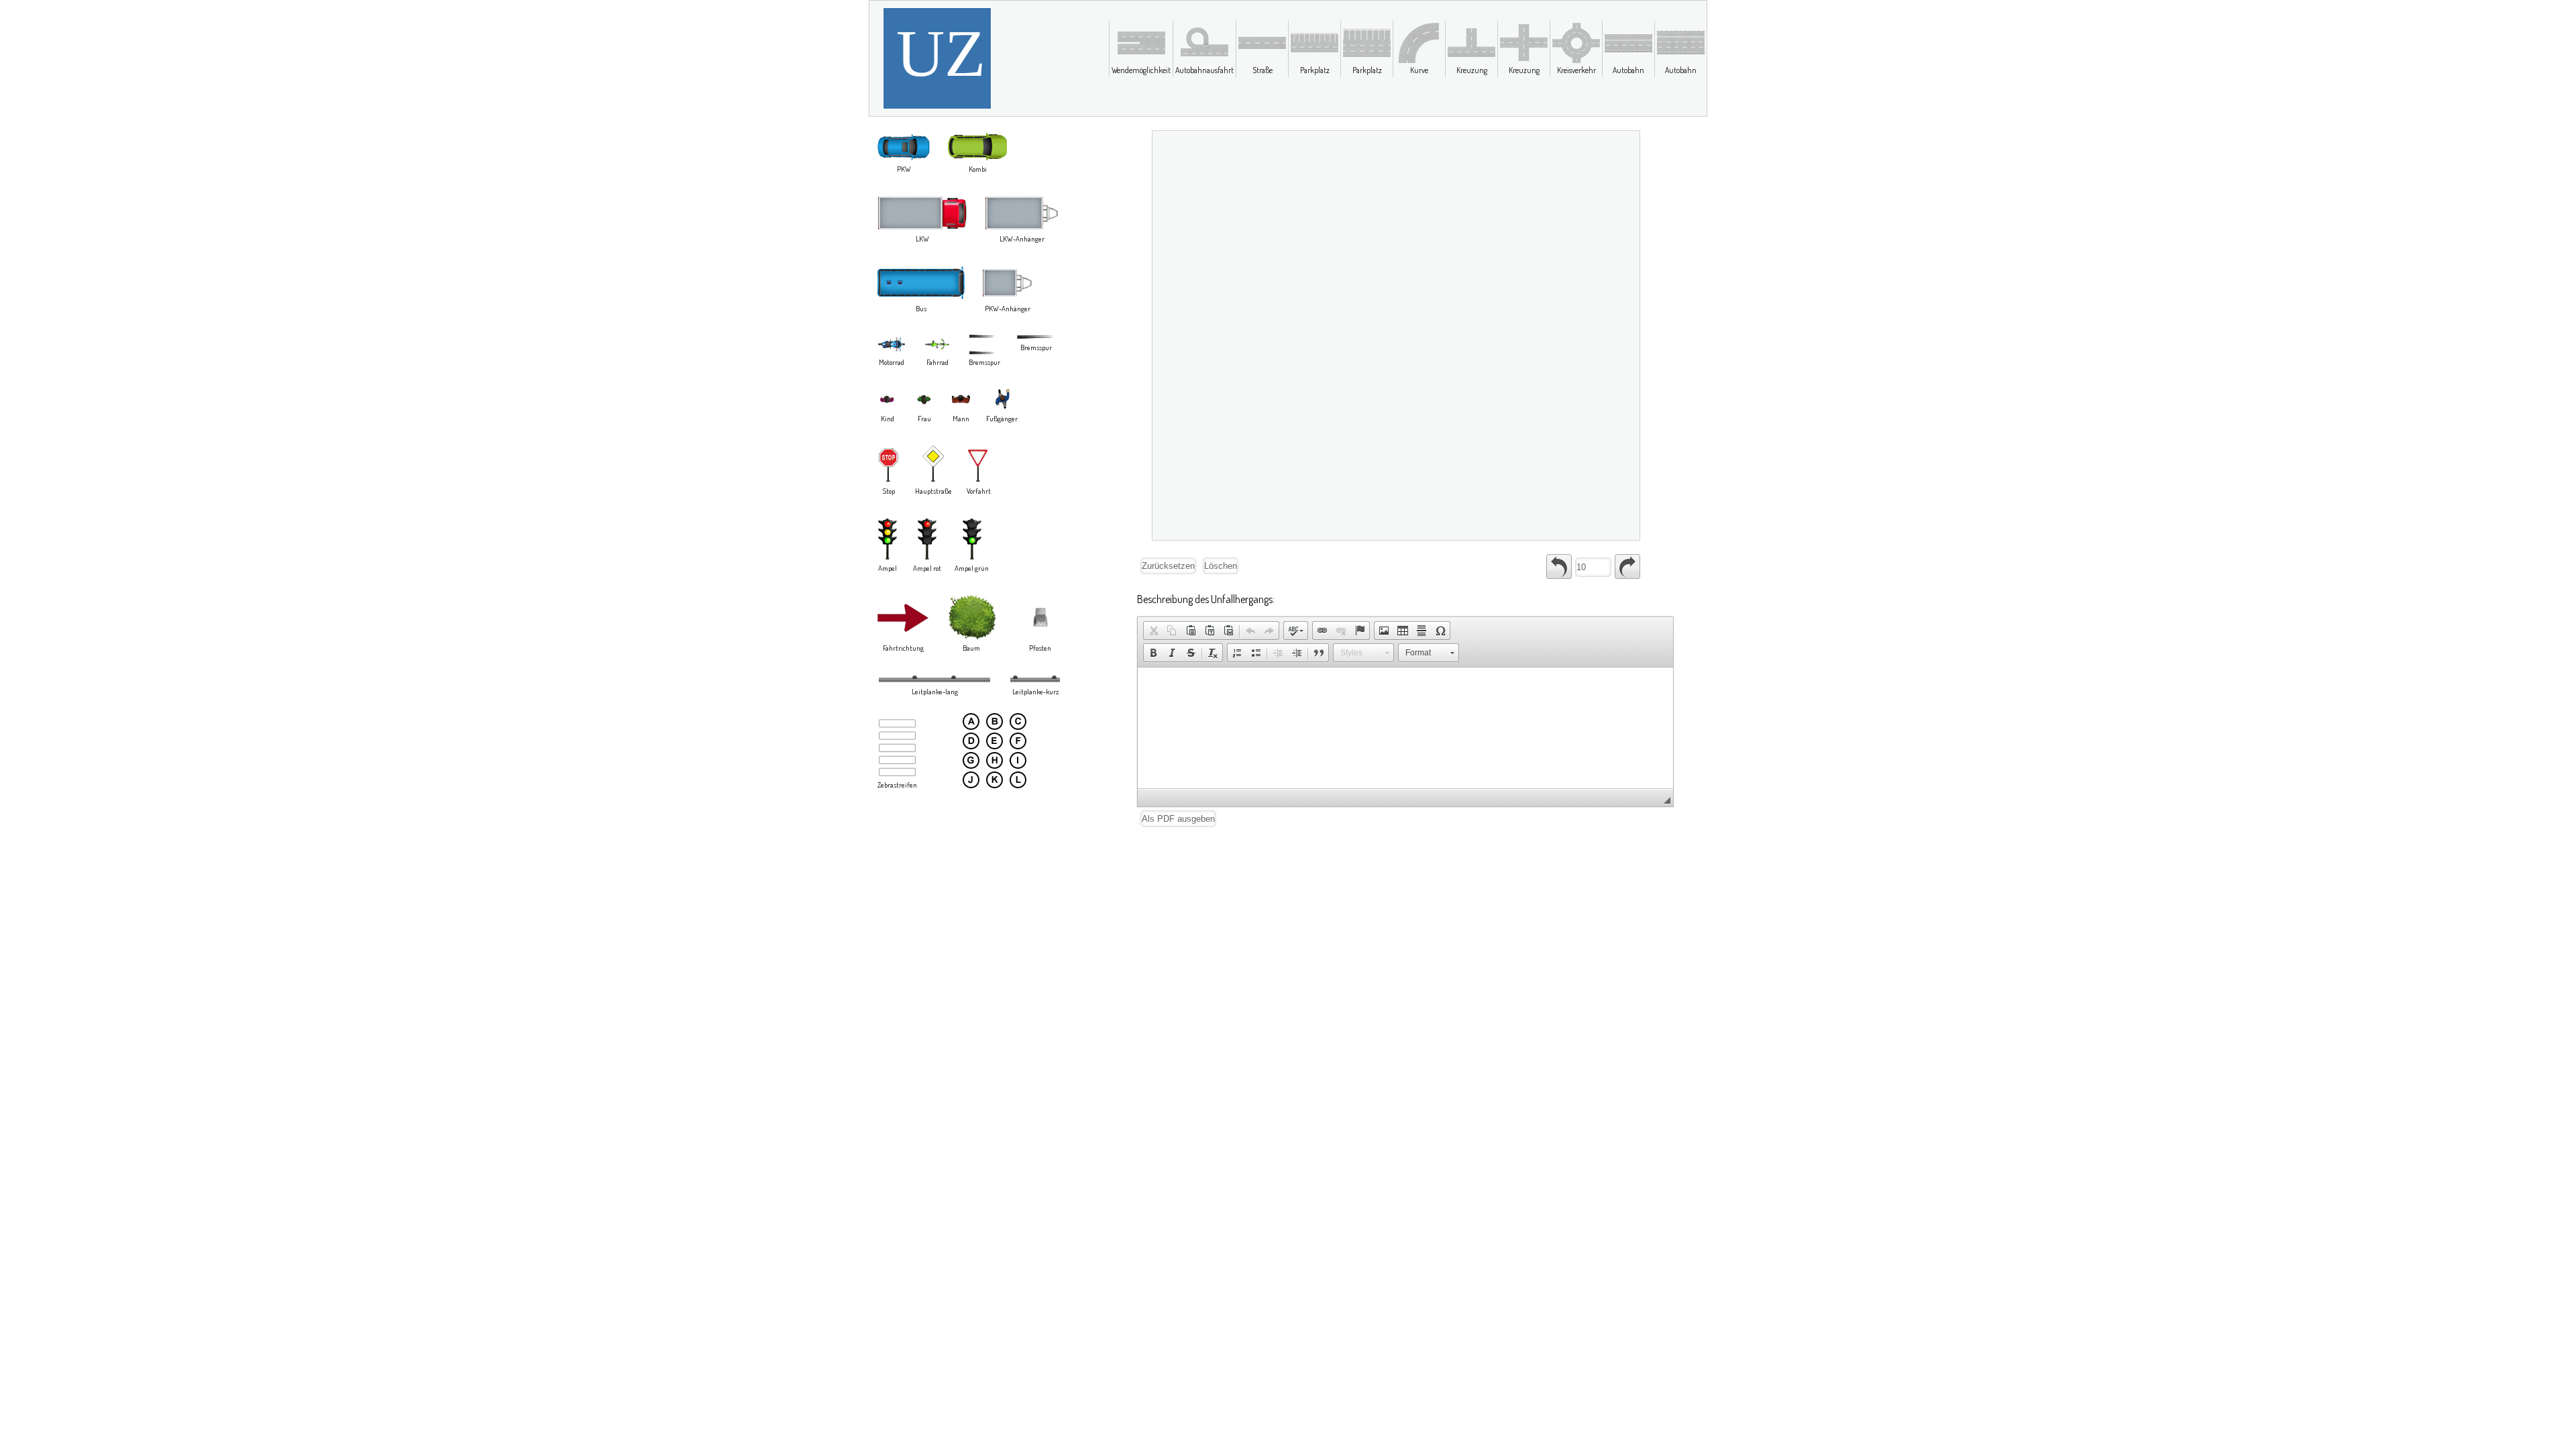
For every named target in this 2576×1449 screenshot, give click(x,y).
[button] (1153, 631)
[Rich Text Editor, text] (1405, 728)
